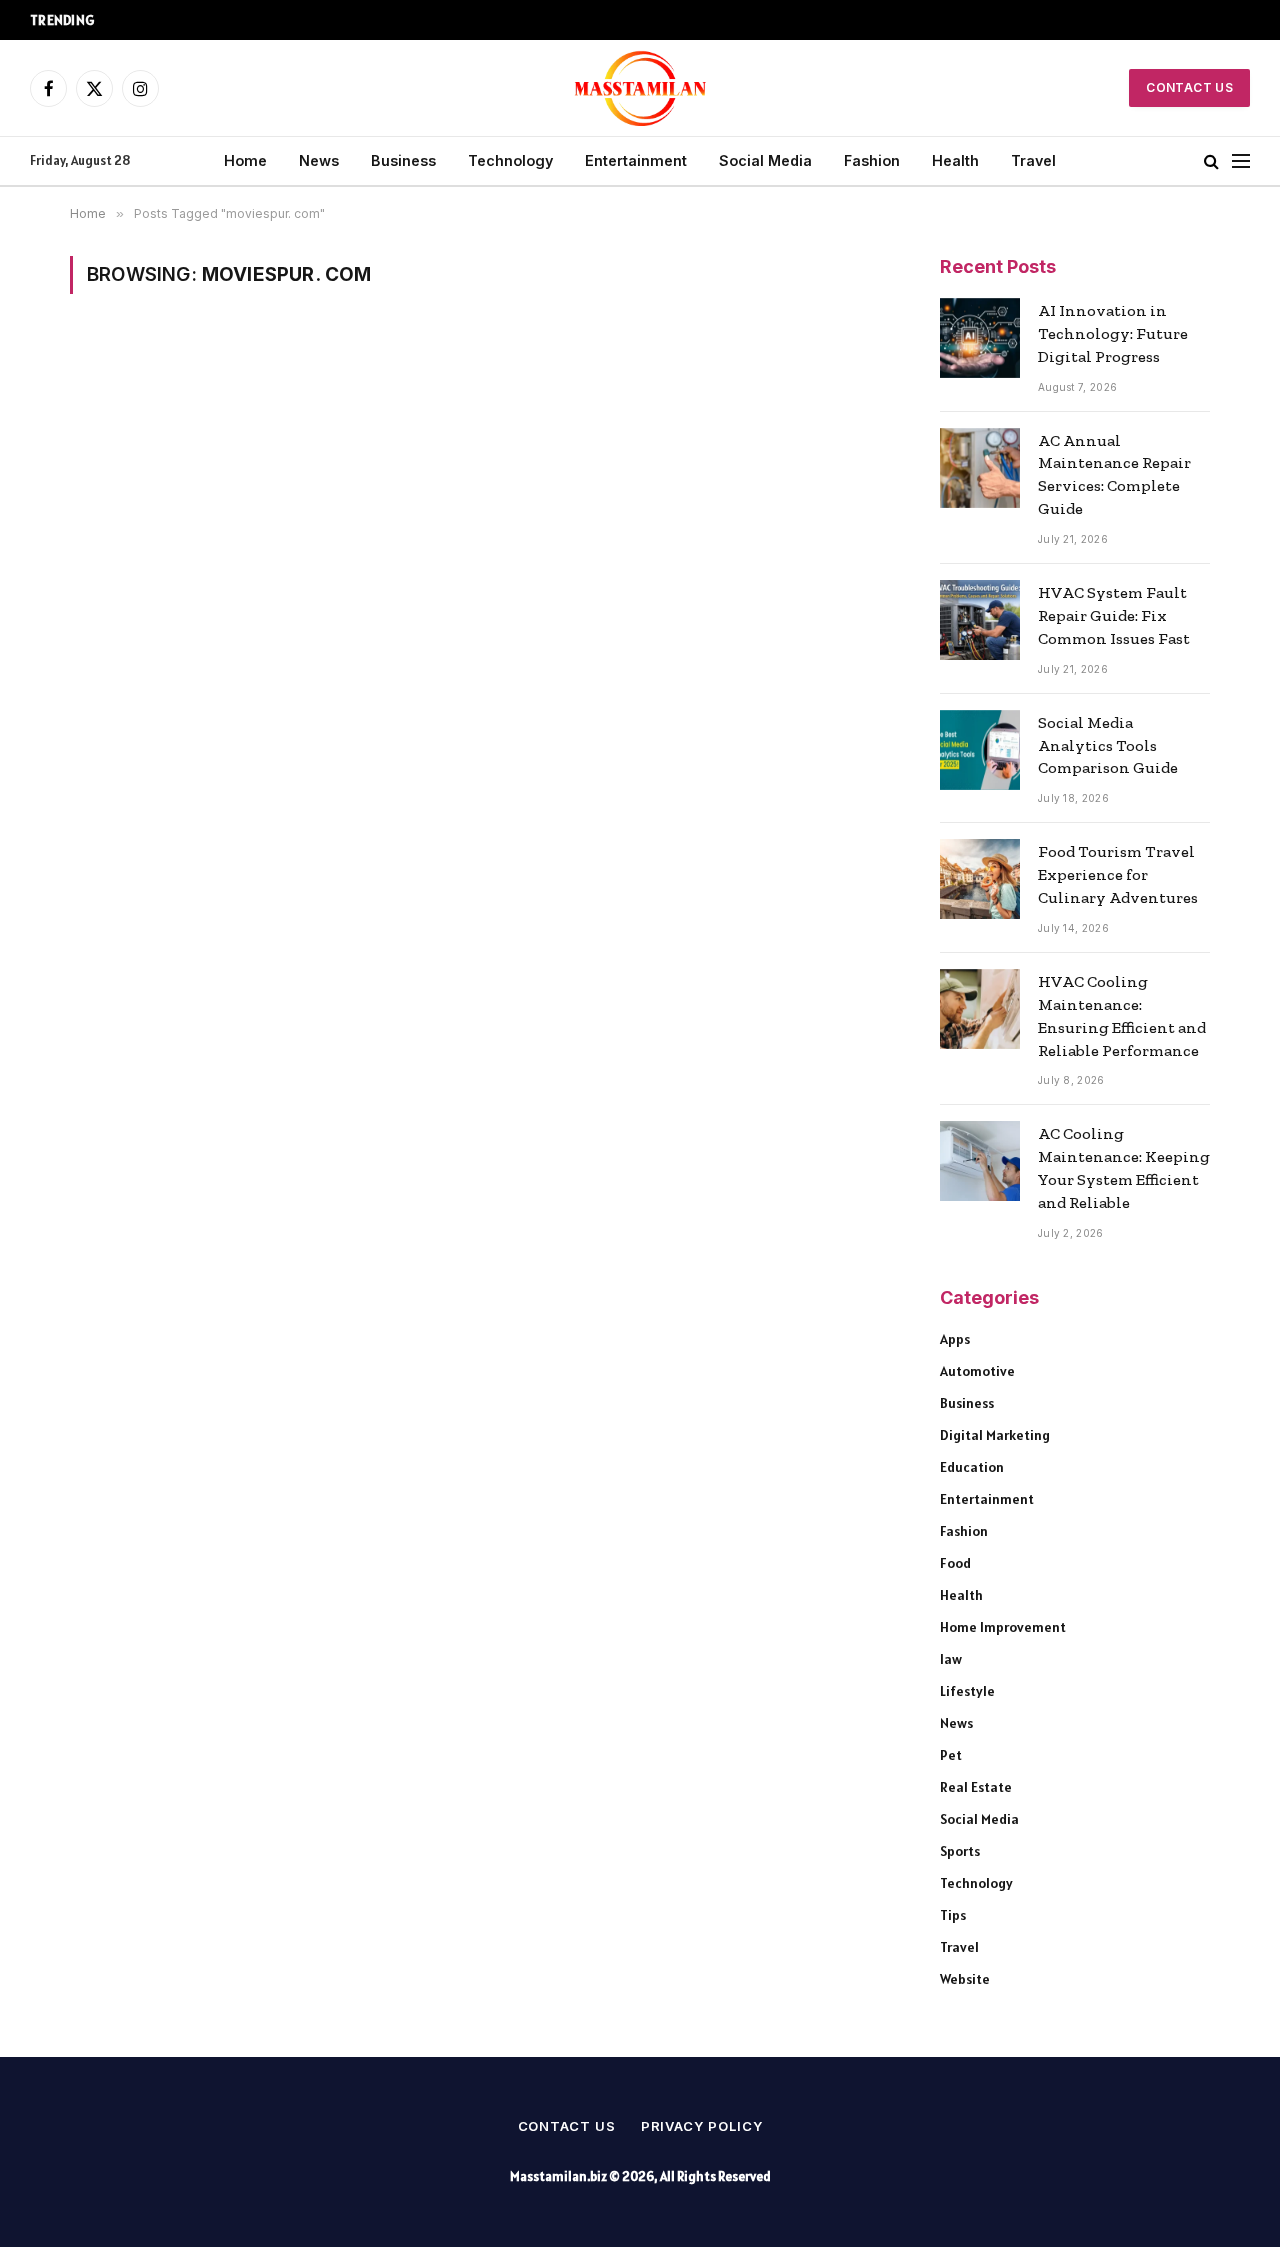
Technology (510, 160)
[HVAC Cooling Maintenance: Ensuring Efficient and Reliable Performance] (980, 1009)
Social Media (765, 160)
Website (965, 1979)
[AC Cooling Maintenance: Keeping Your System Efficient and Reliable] (980, 1161)
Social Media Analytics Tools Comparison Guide (1108, 745)
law (951, 1659)
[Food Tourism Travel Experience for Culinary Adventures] (980, 879)
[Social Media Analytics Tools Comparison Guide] (980, 750)
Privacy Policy (702, 2126)
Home (245, 160)
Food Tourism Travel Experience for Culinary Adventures (1118, 874)
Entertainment (636, 160)
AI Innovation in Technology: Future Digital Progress (1113, 333)
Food (955, 1563)
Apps (955, 1339)
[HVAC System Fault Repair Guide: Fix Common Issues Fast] (980, 620)
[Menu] (1241, 161)
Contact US (1189, 87)
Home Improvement (1003, 1627)
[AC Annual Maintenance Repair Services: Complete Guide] (980, 468)
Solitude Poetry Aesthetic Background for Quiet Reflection (309, 19)
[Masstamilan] (640, 88)
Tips (953, 1915)
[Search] (1211, 161)
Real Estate (976, 1787)
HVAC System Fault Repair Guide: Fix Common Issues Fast (1114, 615)
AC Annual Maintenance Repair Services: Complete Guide (1114, 475)
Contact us (567, 2126)
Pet (951, 1755)
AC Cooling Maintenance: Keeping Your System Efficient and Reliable (1124, 1168)
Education (972, 1467)
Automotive (977, 1371)
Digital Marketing (995, 1435)
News (319, 160)
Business (403, 160)
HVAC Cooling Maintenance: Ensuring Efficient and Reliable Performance (1122, 1016)
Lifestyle (967, 1691)
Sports (960, 1851)
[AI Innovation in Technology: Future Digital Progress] (980, 338)
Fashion (872, 160)
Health (955, 160)
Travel (1033, 160)
